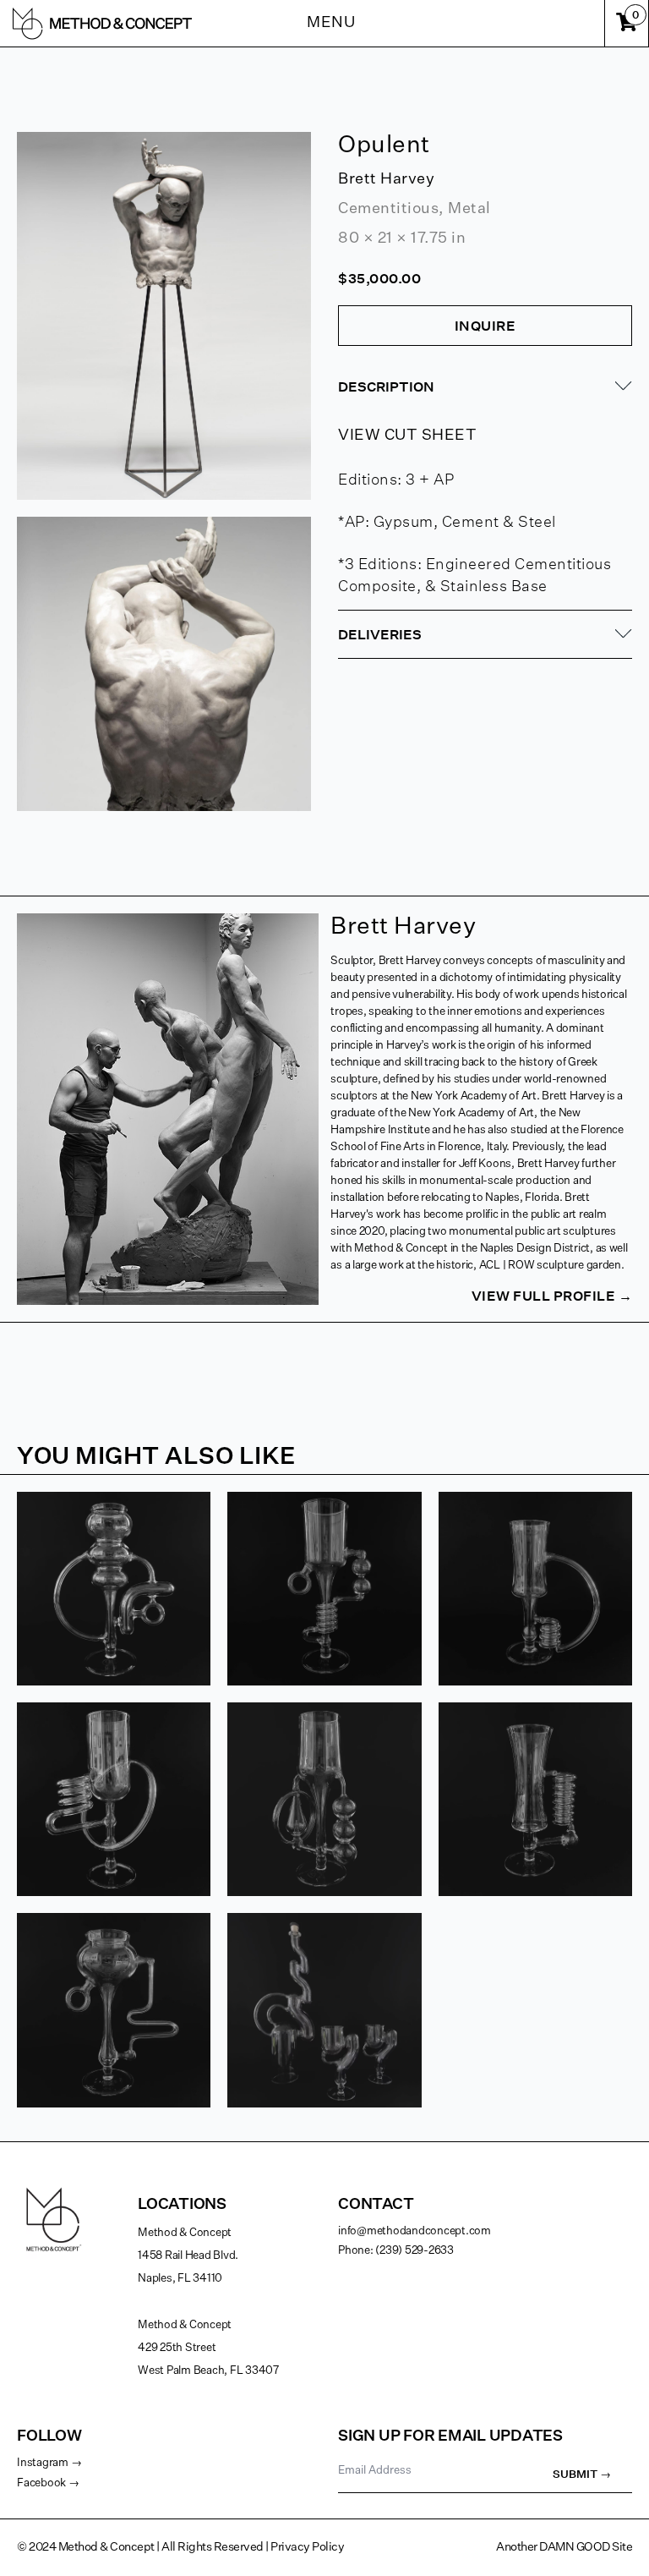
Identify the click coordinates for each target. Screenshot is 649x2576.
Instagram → (49, 2463)
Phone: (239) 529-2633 (396, 2251)
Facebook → (48, 2483)
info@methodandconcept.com (414, 2231)
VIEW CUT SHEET (407, 436)
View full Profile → (552, 1296)
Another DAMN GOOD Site (564, 2547)
